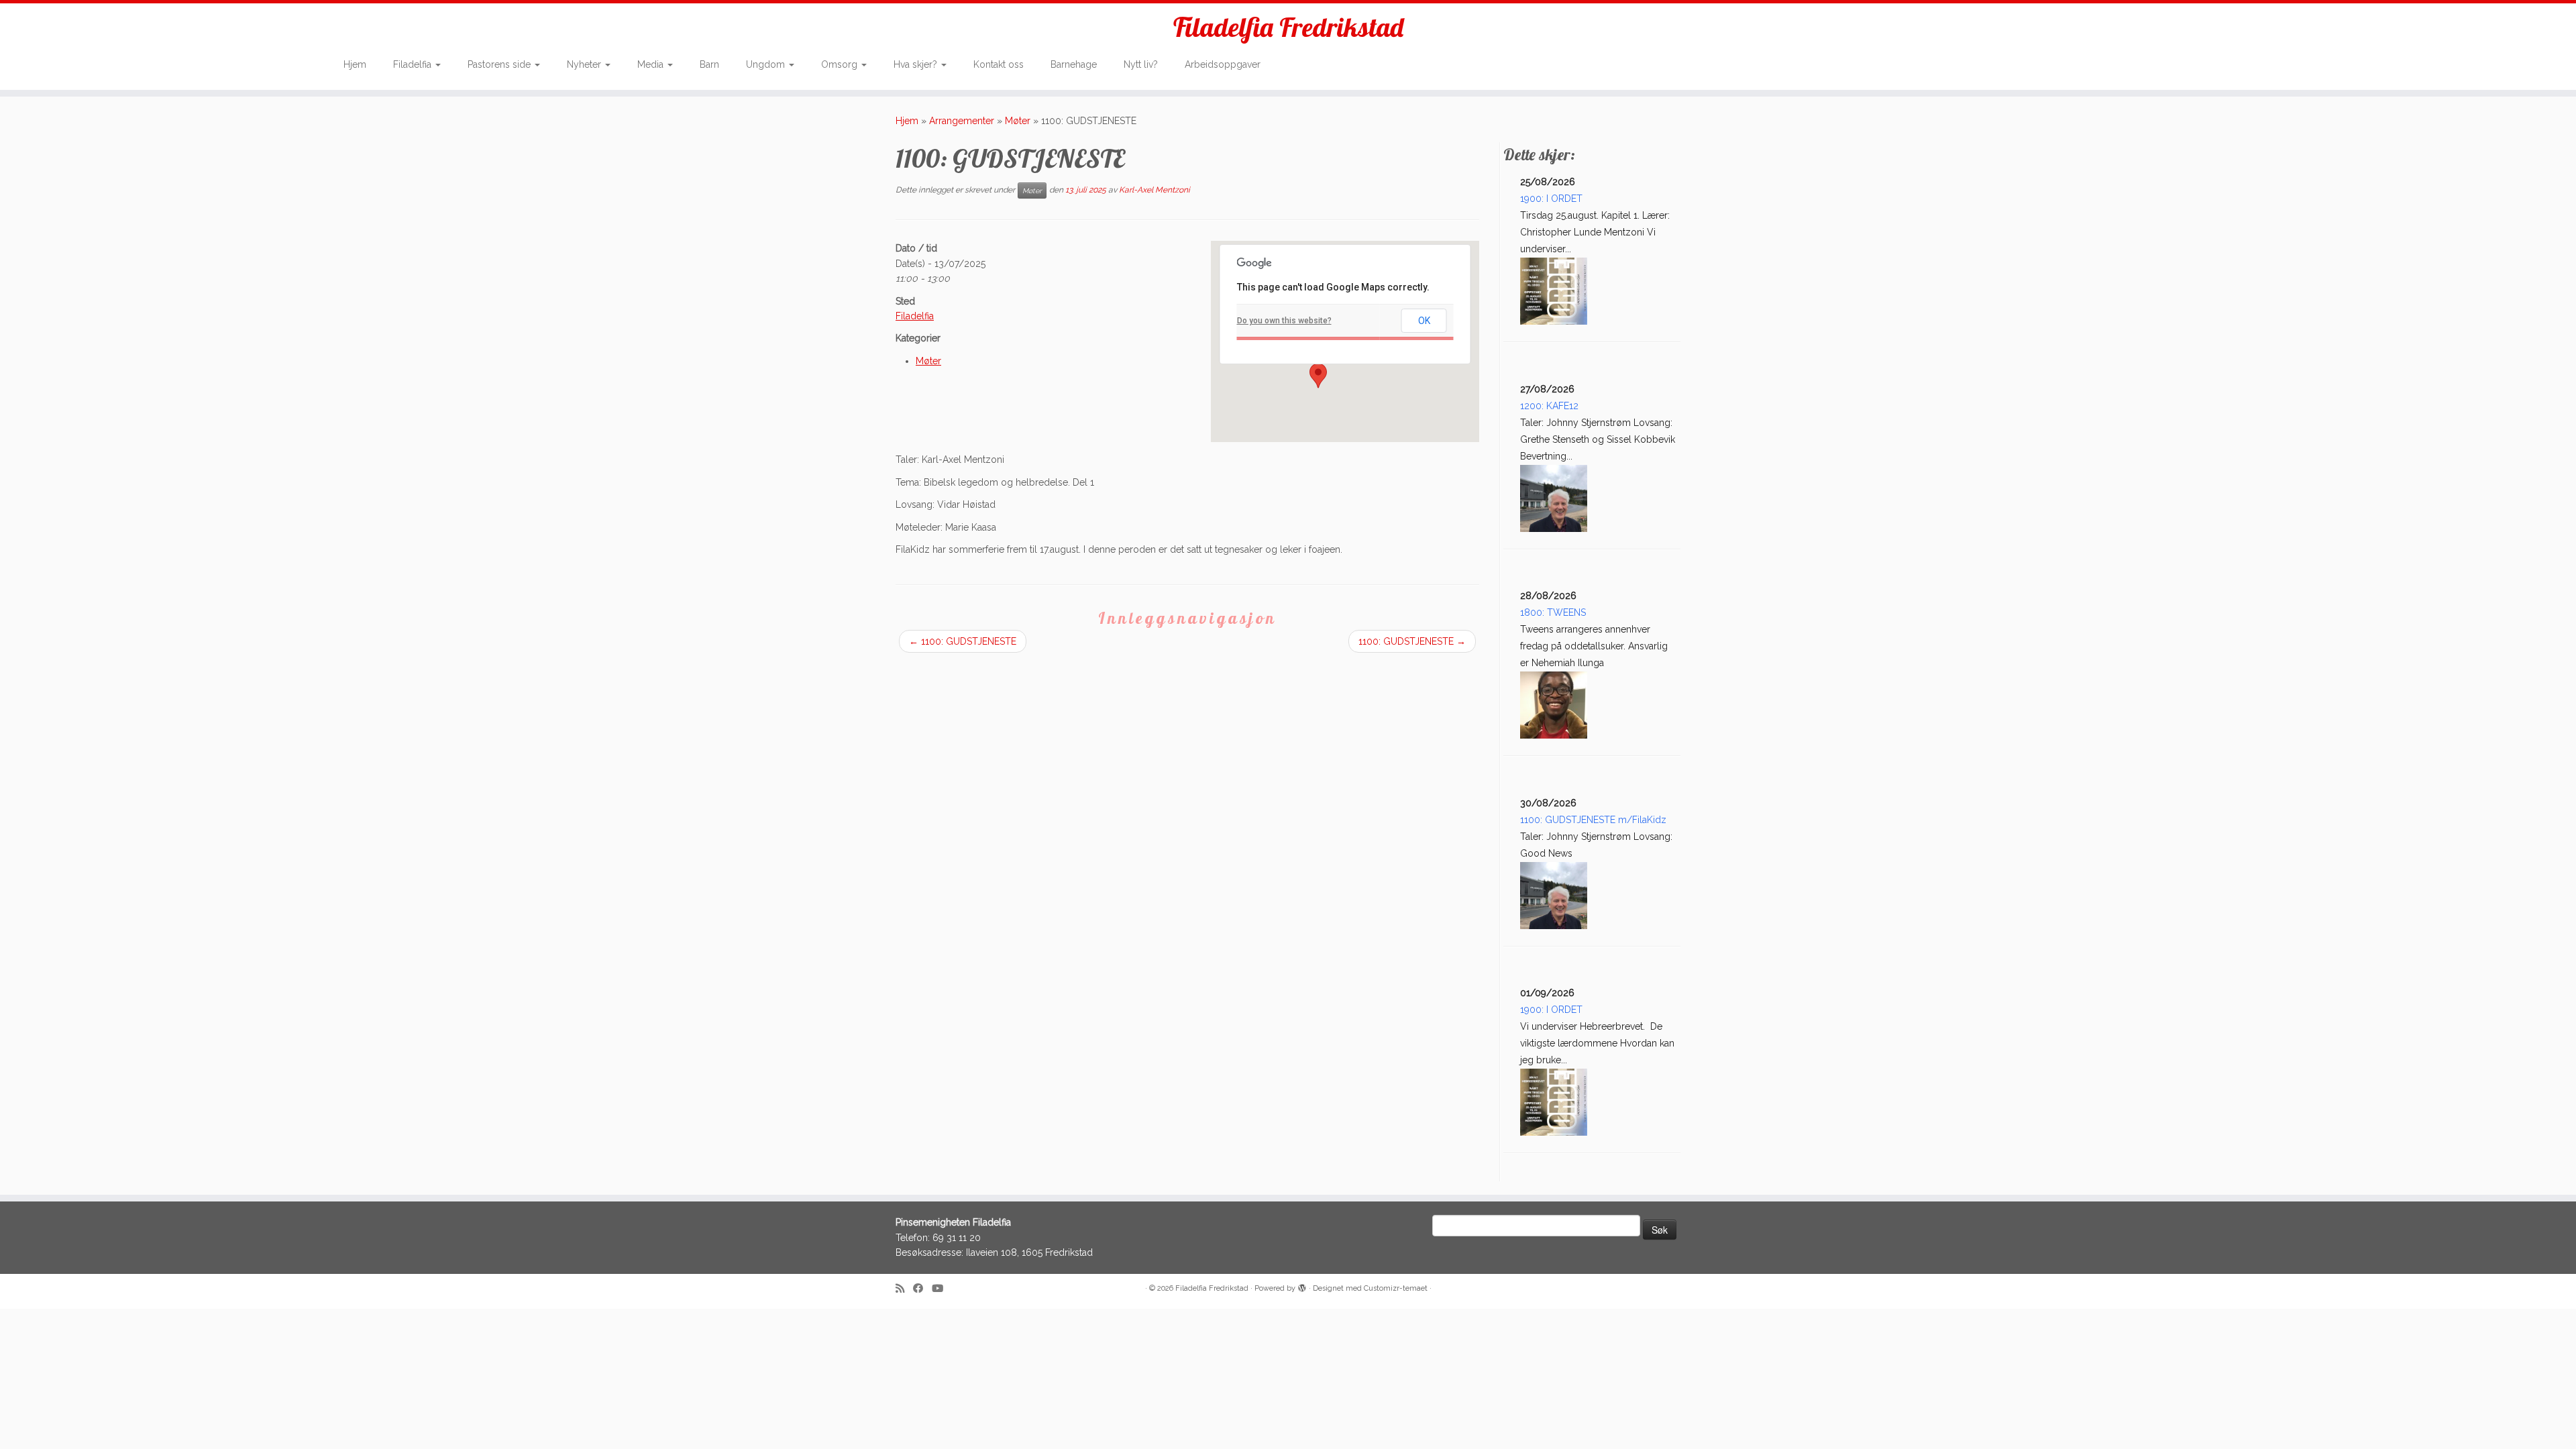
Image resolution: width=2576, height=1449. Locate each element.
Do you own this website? (1284, 321)
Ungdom (767, 64)
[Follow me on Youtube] (942, 1289)
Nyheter (585, 64)
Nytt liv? (1141, 64)
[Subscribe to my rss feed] (904, 1289)
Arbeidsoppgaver (1223, 64)
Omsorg (841, 64)
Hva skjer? (917, 64)
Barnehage (1074, 64)
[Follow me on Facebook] (922, 1289)
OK (1424, 321)
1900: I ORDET (1551, 199)
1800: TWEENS (1553, 612)
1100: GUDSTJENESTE (963, 641)
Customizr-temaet (1396, 1288)
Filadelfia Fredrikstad (1288, 27)
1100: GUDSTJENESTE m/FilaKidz (1593, 820)
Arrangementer (962, 121)
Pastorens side (500, 64)
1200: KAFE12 (1549, 406)
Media (652, 64)
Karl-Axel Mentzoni (1155, 191)
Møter (1018, 121)
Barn (709, 64)
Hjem (355, 64)
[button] (1318, 376)
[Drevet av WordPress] (1302, 1286)
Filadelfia (414, 64)
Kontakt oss (999, 64)
